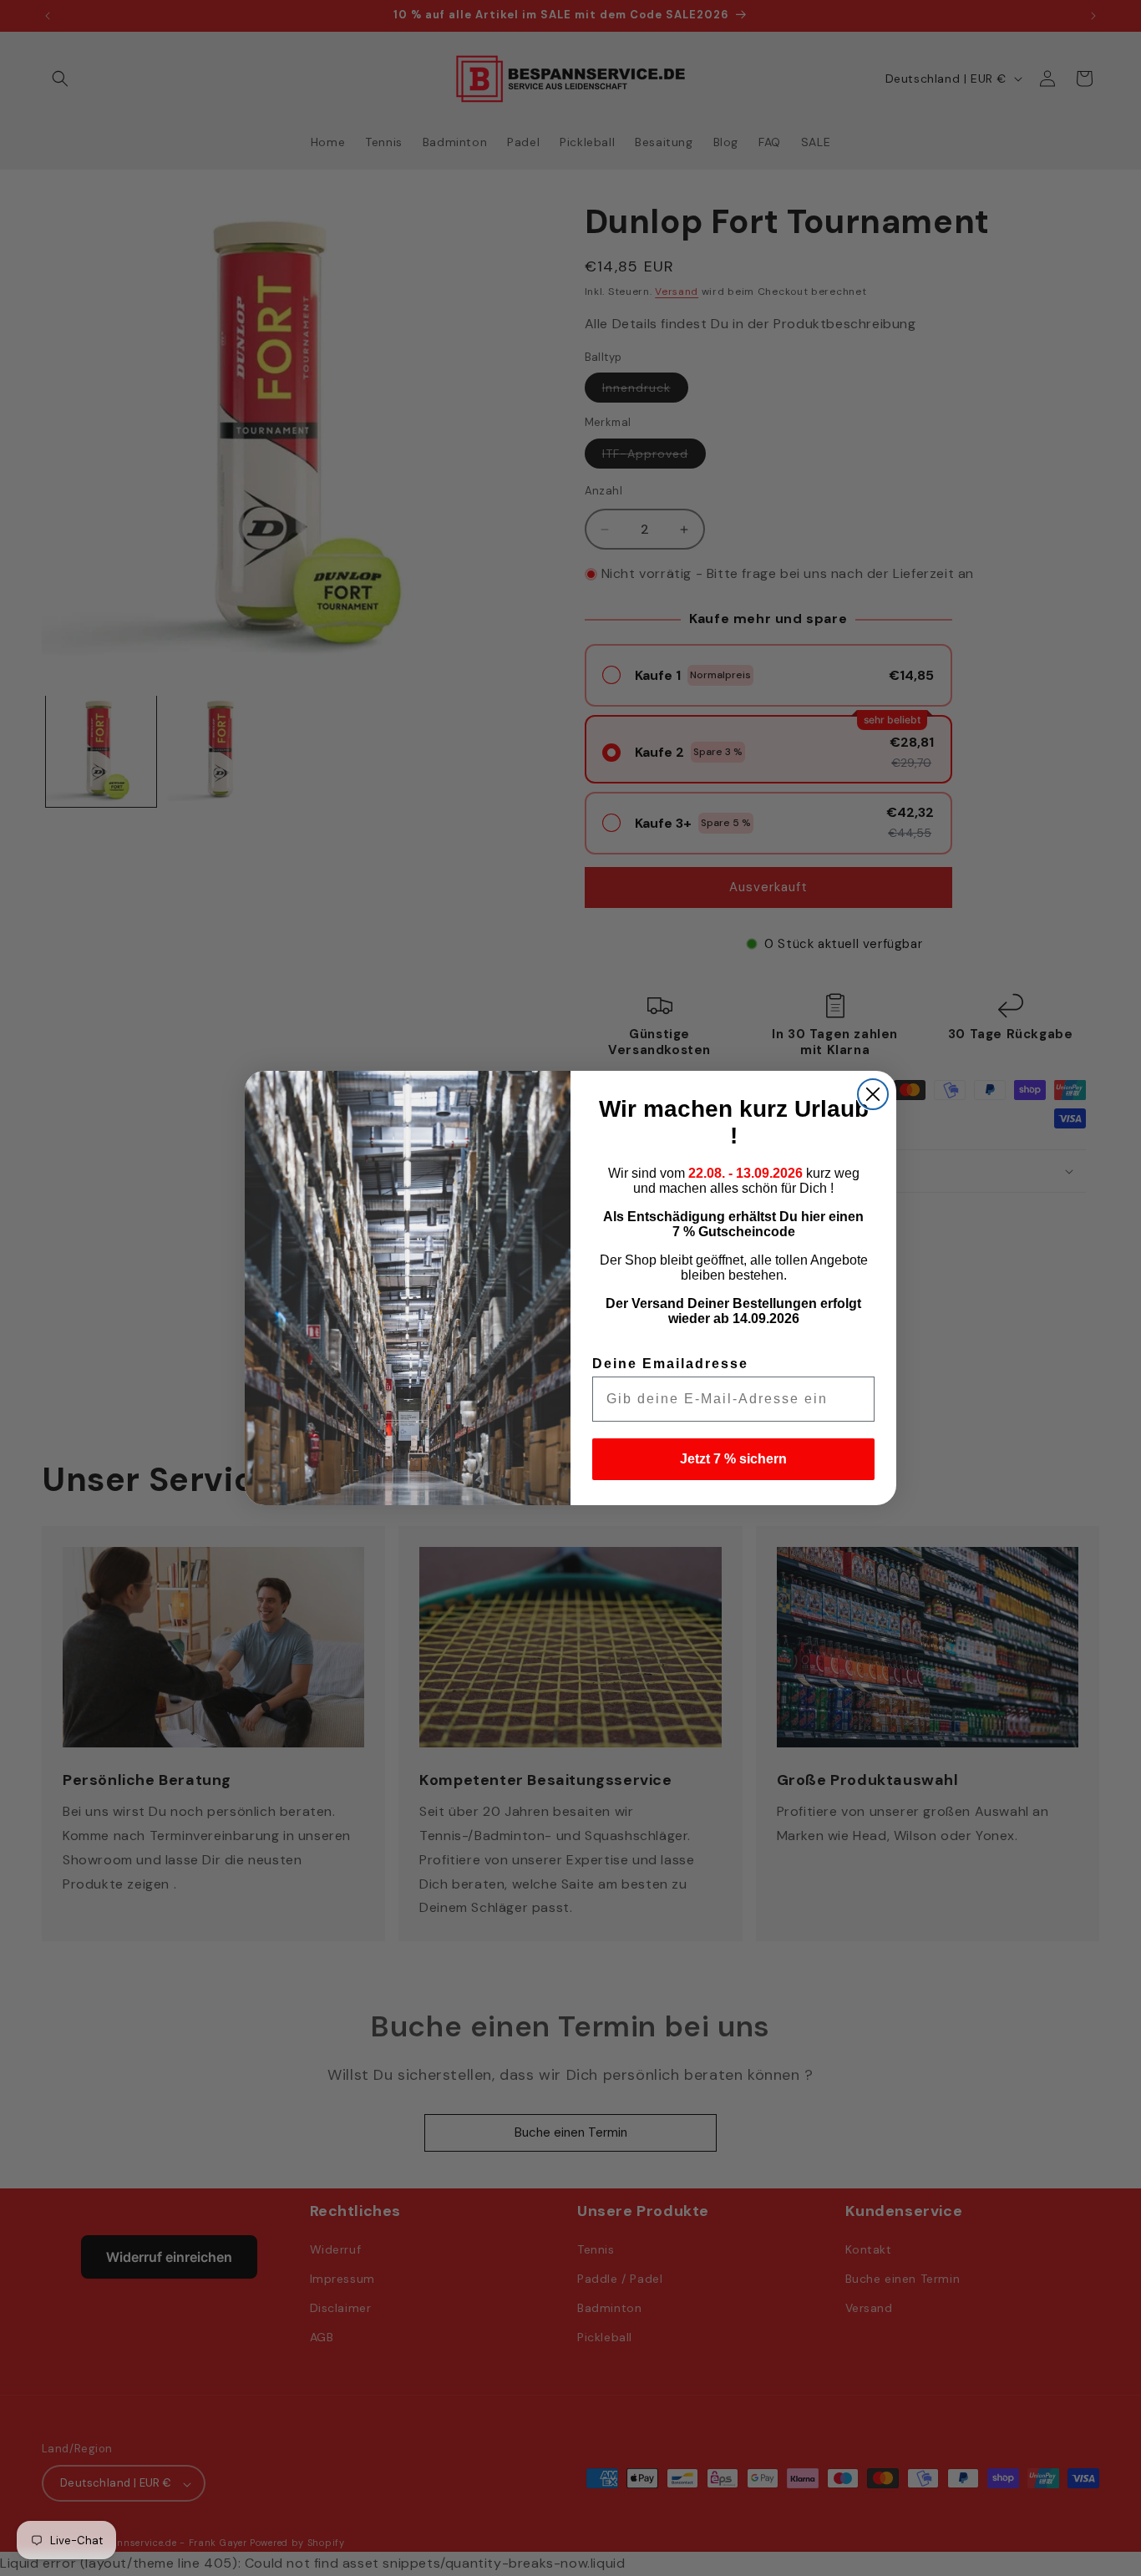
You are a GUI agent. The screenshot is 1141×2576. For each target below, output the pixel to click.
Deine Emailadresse (670, 1364)
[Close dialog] (873, 1094)
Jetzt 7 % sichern (733, 1459)
